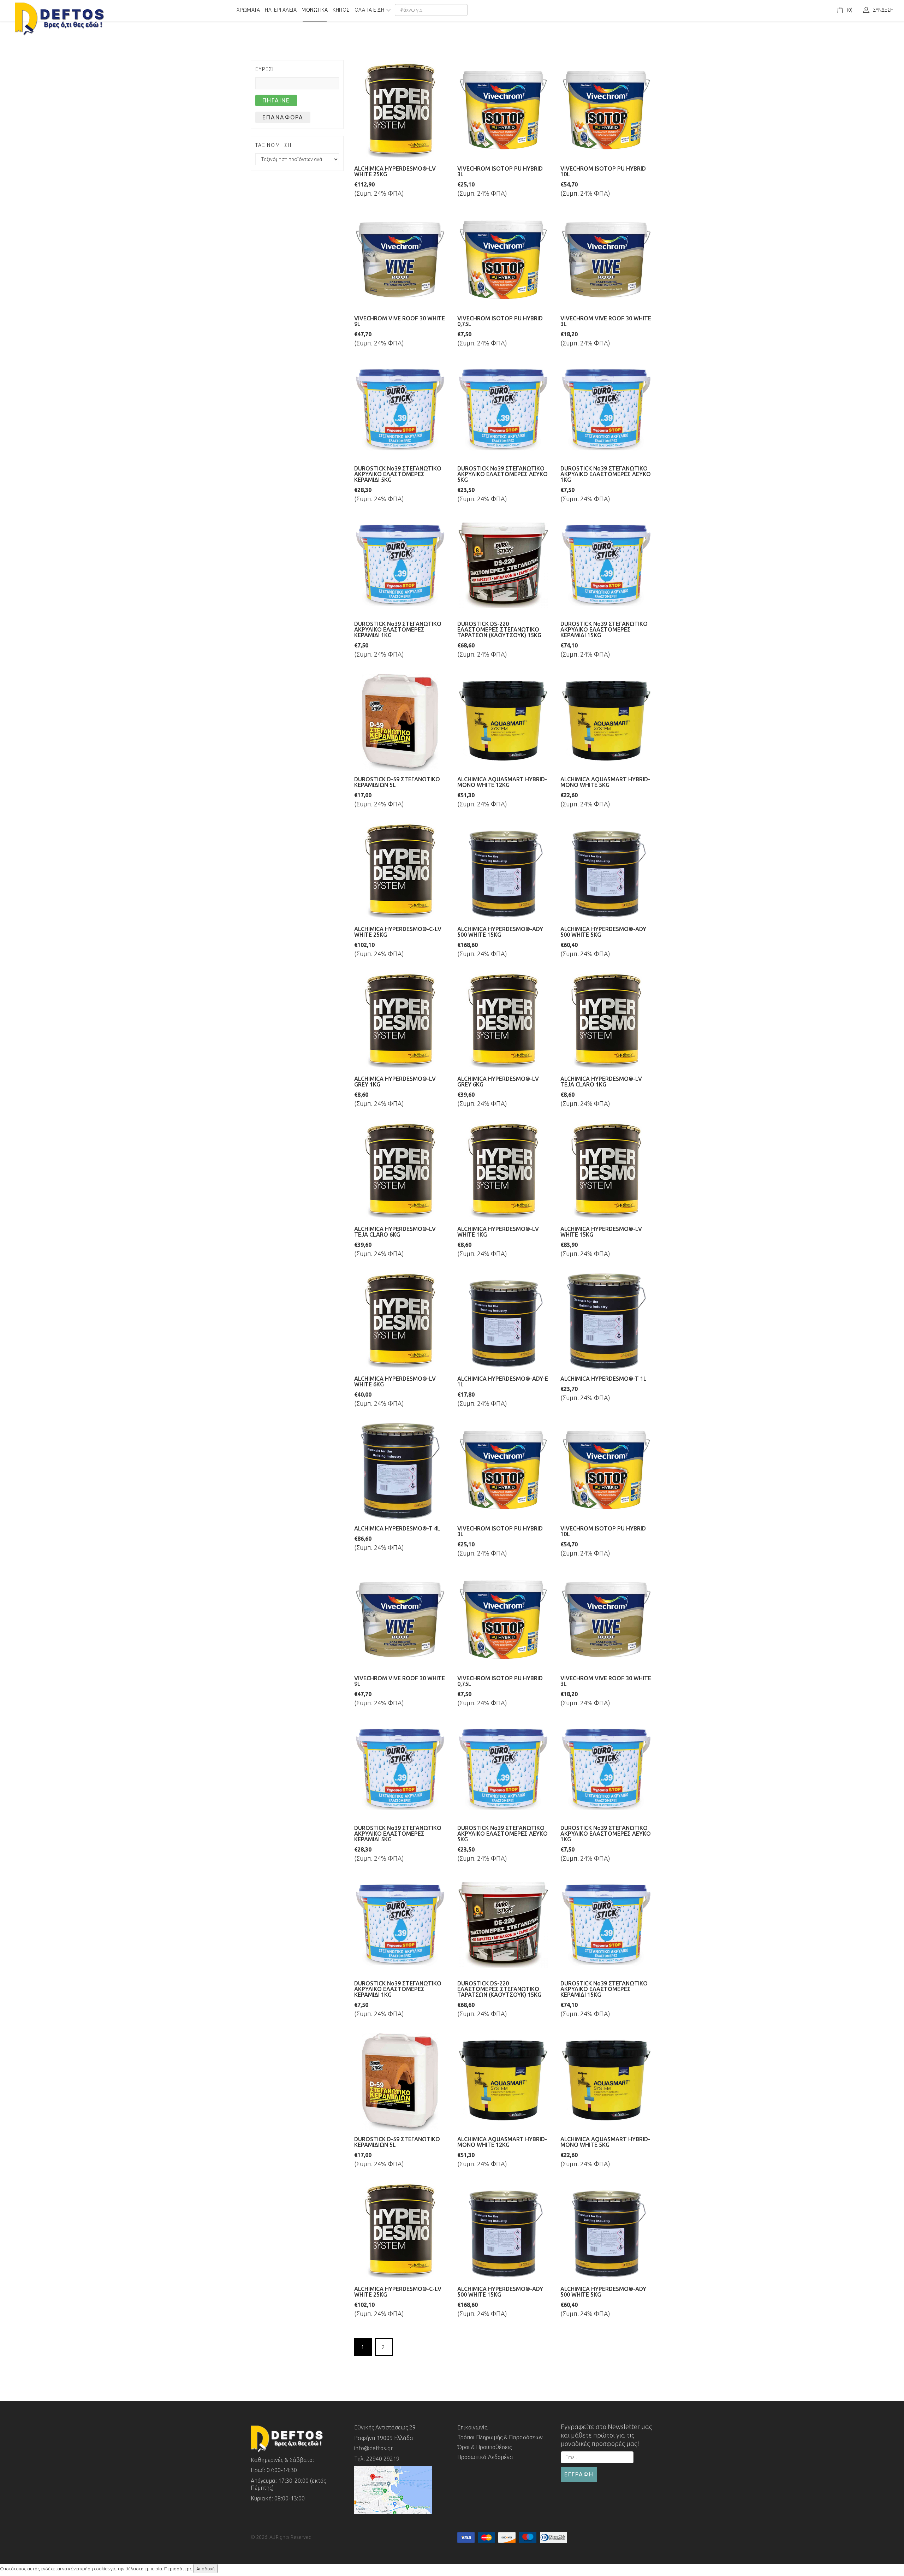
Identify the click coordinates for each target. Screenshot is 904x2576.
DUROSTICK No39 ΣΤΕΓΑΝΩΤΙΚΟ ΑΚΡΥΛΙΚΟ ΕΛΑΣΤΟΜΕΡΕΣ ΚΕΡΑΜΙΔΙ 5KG (398, 474)
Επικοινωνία (473, 2427)
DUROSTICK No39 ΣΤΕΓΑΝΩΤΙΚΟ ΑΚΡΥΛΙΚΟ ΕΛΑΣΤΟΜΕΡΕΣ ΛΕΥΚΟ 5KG (502, 474)
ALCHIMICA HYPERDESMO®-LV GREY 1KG (395, 1082)
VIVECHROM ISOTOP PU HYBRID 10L (603, 171)
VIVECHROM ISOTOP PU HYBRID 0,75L (500, 321)
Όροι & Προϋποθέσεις (484, 2447)
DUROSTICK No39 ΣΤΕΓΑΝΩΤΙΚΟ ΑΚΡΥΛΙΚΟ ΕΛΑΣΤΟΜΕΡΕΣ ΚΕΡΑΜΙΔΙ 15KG (604, 629)
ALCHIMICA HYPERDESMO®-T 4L (397, 1528)
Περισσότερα (178, 2569)
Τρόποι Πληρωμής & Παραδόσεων (500, 2437)
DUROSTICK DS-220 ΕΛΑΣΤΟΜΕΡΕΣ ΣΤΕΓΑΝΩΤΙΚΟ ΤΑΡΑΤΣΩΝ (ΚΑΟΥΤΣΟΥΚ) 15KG (499, 629)
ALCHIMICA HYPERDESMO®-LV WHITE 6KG (395, 1381)
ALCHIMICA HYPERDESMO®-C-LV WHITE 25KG (398, 932)
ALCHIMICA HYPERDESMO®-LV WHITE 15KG (601, 1232)
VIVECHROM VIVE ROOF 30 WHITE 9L (400, 321)
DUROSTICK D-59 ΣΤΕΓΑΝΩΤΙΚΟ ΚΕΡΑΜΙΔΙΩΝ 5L (397, 782)
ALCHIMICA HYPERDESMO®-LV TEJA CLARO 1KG (601, 1082)
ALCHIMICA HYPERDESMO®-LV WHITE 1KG (498, 1232)
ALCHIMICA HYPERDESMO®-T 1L (603, 1379)
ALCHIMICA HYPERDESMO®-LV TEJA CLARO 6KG (395, 1232)
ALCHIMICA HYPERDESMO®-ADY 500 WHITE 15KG (500, 932)
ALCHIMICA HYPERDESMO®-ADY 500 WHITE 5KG (603, 932)
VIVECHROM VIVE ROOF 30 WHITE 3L (606, 321)
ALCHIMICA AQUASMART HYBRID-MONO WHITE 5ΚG (605, 782)
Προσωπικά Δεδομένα (485, 2457)
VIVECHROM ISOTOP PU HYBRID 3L (500, 171)
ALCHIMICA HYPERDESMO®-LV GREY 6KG (498, 1082)
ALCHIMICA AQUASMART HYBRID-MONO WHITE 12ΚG (502, 782)
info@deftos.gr (374, 2448)
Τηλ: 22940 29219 (377, 2459)
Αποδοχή (206, 2569)
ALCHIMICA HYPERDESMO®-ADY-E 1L (503, 1381)
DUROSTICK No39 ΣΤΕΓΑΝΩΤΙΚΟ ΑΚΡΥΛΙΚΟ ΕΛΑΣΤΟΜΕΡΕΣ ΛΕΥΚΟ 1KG (606, 474)
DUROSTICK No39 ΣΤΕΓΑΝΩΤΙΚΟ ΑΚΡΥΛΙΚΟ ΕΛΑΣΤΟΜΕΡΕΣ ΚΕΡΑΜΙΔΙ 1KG (398, 629)
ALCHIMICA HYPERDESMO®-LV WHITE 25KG (395, 171)
